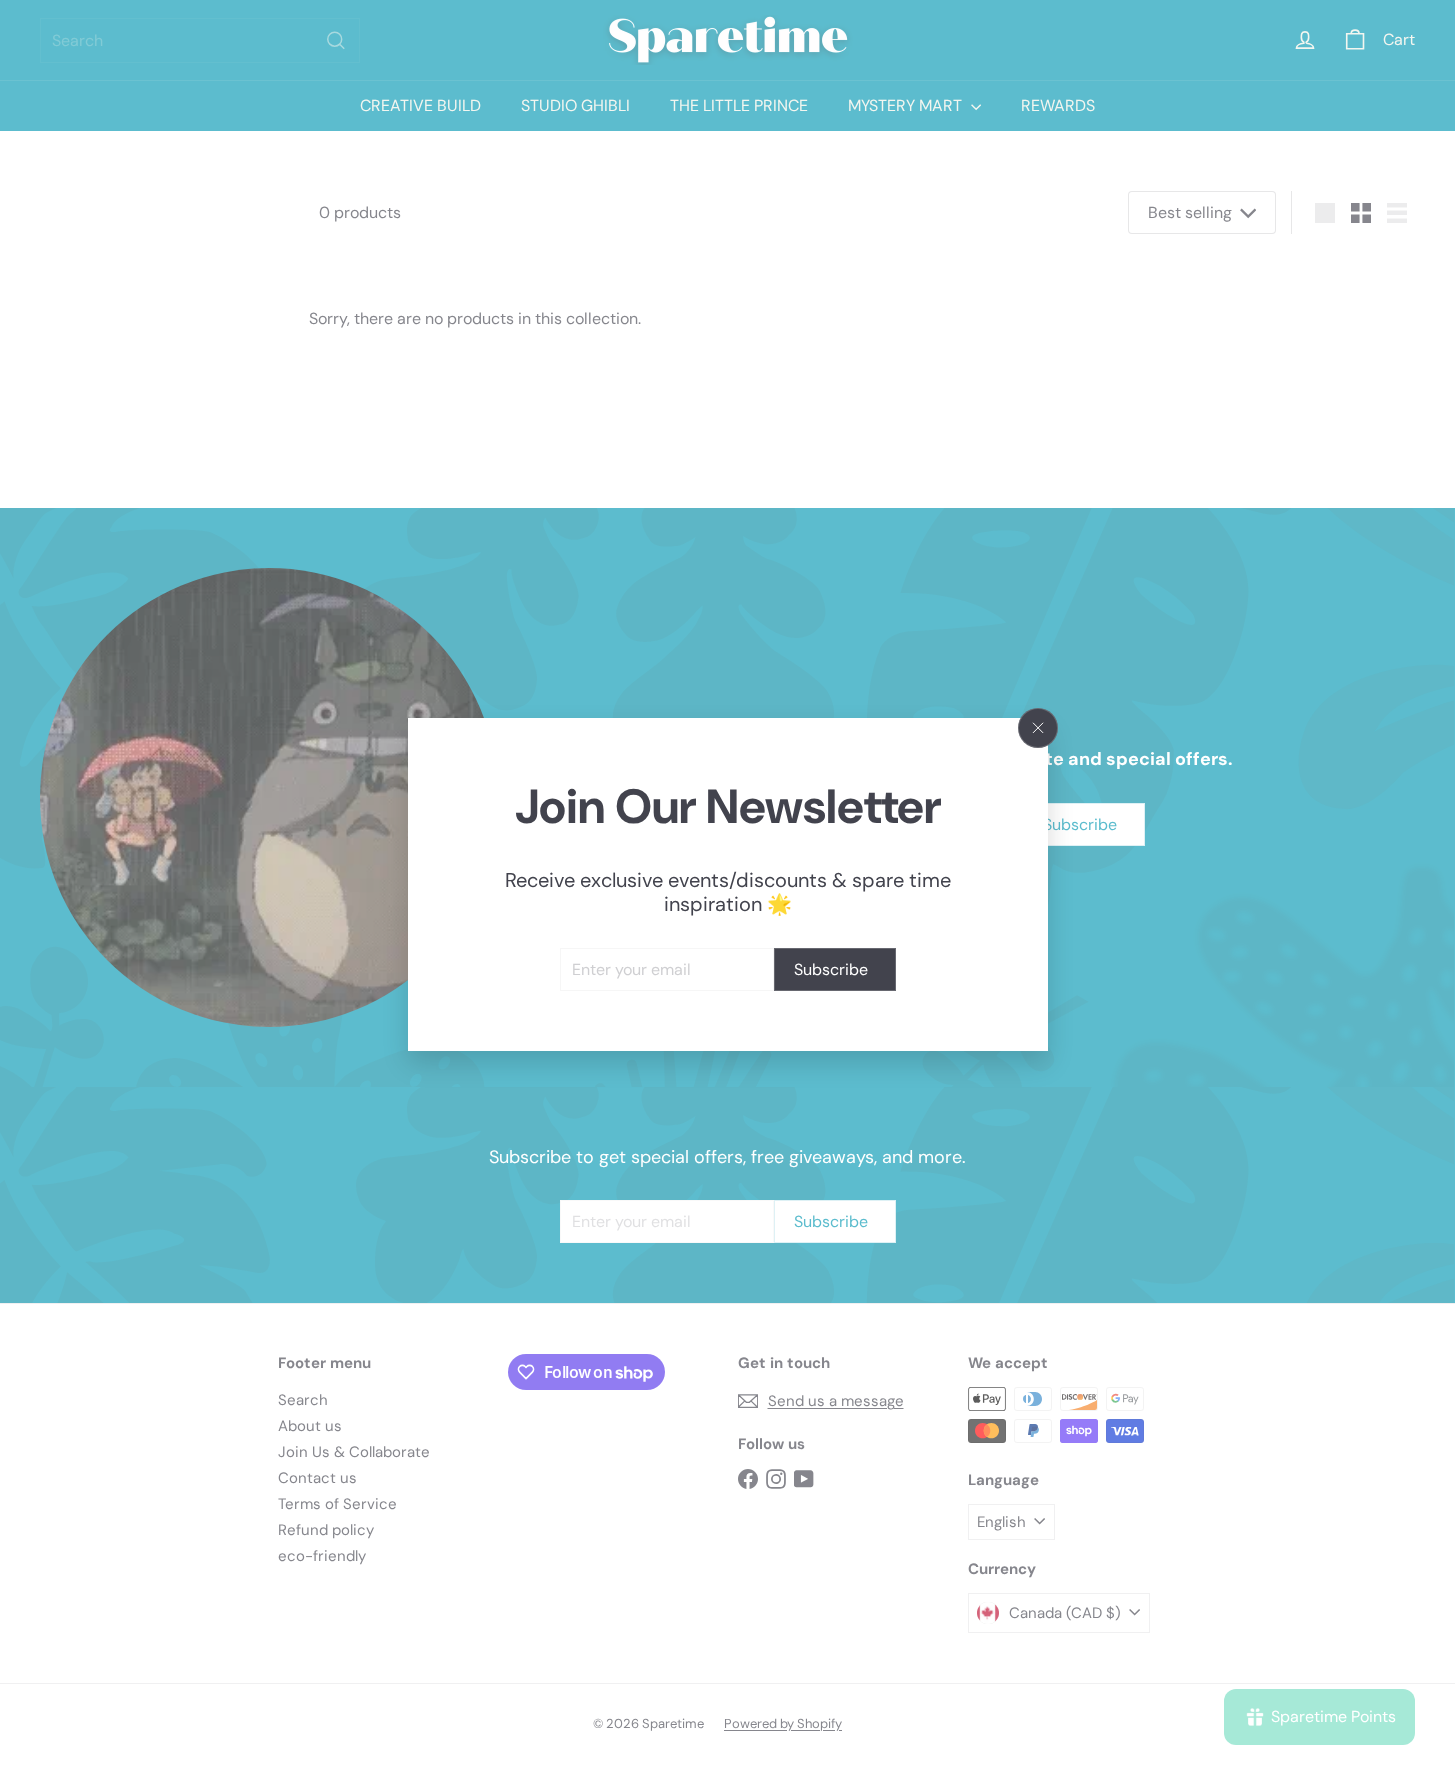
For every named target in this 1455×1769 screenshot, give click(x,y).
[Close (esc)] (1038, 728)
